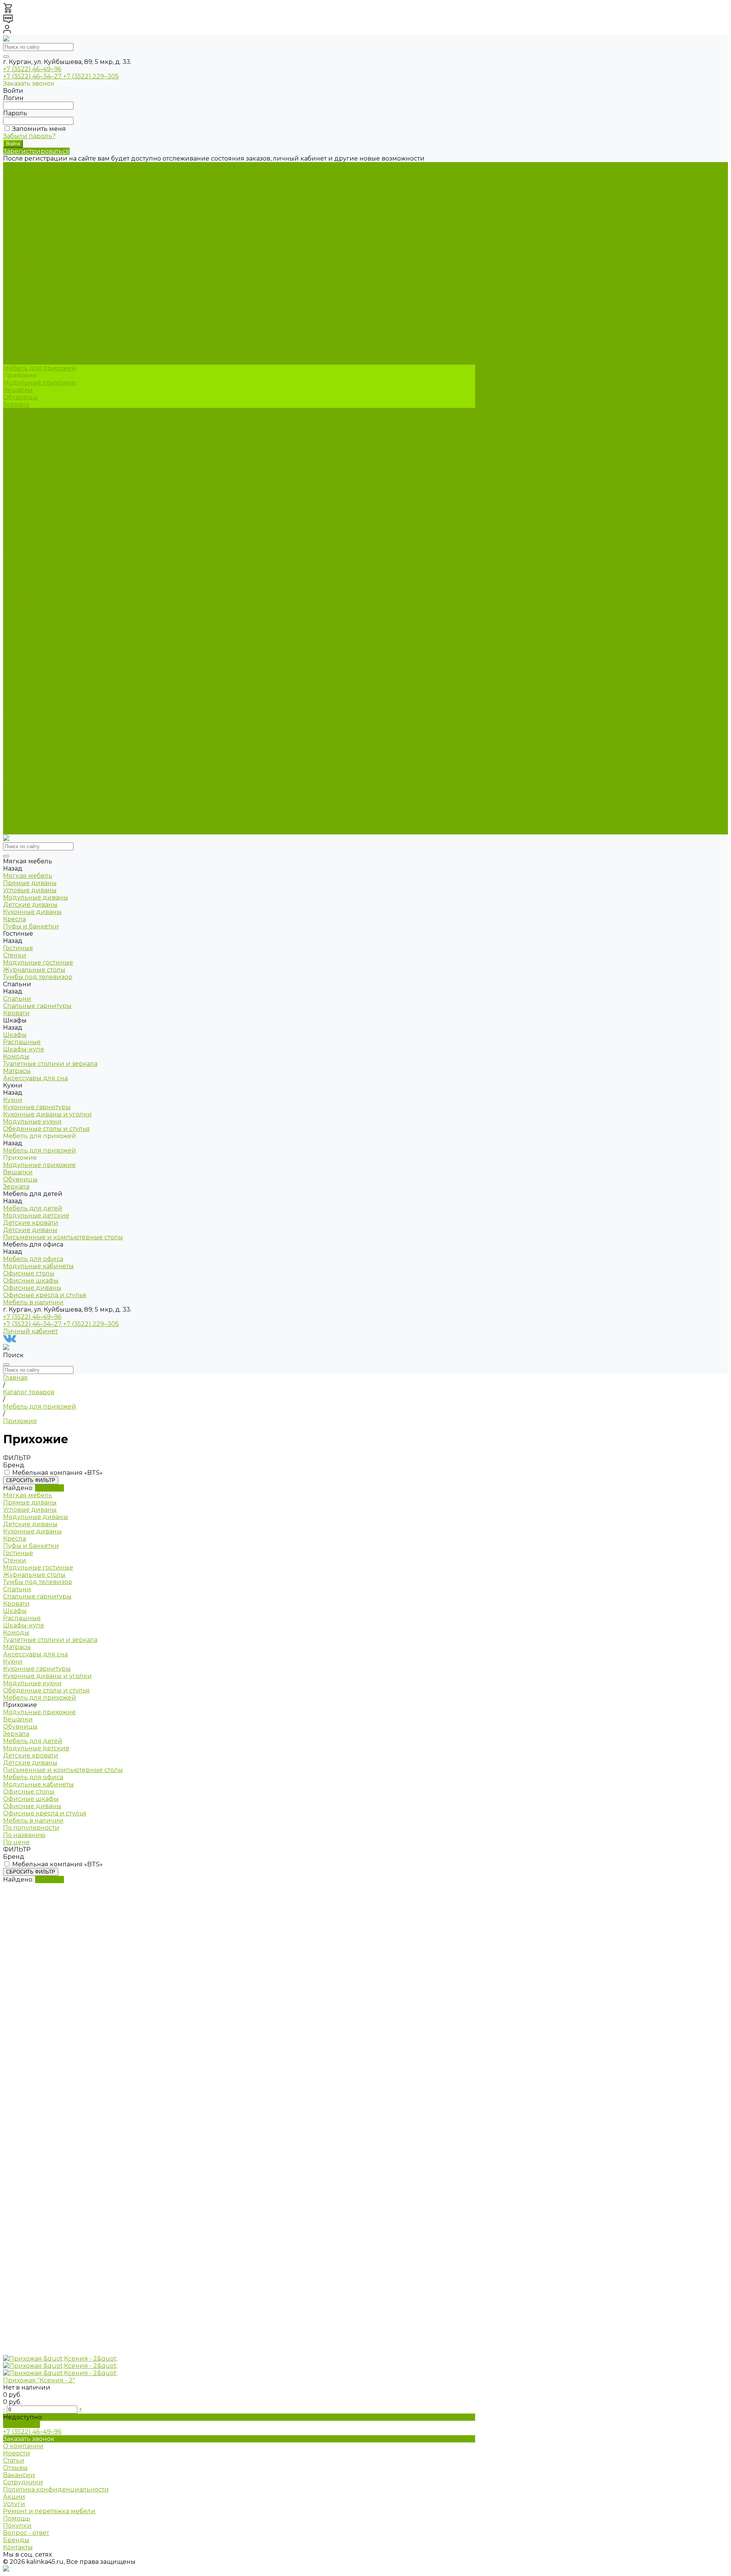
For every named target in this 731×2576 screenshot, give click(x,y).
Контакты (18, 2547)
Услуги (14, 2504)
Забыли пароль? (29, 136)
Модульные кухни (32, 354)
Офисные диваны (32, 477)
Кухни (13, 672)
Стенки (15, 231)
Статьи (14, 2461)
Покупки (17, 2526)
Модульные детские (36, 419)
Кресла (14, 209)
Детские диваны (30, 195)
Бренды (16, 2540)
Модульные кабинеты (38, 455)
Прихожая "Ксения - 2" (39, 2380)
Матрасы (17, 318)
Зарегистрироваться (36, 151)
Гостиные (18, 563)
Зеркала (16, 404)
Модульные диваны (36, 187)
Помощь (17, 2518)
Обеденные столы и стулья (46, 361)
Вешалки (18, 390)
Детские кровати (31, 426)
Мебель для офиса (33, 787)
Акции (14, 2497)
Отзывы (15, 2468)
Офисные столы (29, 462)
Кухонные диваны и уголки (47, 346)
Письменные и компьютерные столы (63, 440)
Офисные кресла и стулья (45, 484)
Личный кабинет (30, 1331)
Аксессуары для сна (35, 325)
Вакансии (19, 2475)
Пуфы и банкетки (31, 216)
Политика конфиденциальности (56, 2489)
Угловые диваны (30, 180)
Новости (17, 2453)
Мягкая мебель (28, 505)
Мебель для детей (33, 751)
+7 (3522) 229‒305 (91, 76)
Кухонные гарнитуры (37, 339)
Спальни (17, 599)
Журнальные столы (34, 245)
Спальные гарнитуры (37, 267)
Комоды (16, 303)
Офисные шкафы (31, 469)
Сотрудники (23, 2482)
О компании (23, 2446)
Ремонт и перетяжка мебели (49, 2511)
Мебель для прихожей (40, 708)
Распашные (22, 289)
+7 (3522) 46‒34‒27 (33, 76)
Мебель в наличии (33, 831)
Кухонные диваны (32, 202)
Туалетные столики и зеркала (50, 310)
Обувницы (20, 397)
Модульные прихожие (39, 383)
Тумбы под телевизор (38, 252)
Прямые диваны (30, 173)
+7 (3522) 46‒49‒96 (32, 69)
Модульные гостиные (38, 238)
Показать (49, 1488)
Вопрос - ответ (26, 2533)
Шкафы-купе (24, 296)
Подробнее (22, 2424)
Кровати (16, 274)
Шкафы (15, 281)
